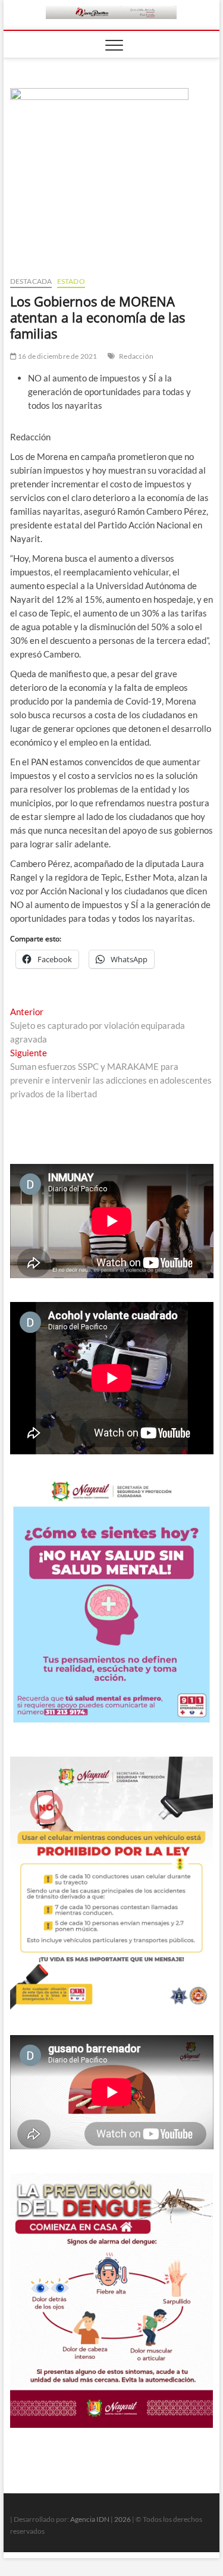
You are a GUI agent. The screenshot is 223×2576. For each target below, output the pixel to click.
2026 (123, 2519)
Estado (71, 281)
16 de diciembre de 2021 (57, 356)
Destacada (31, 281)
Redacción (136, 356)
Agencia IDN (90, 2519)
